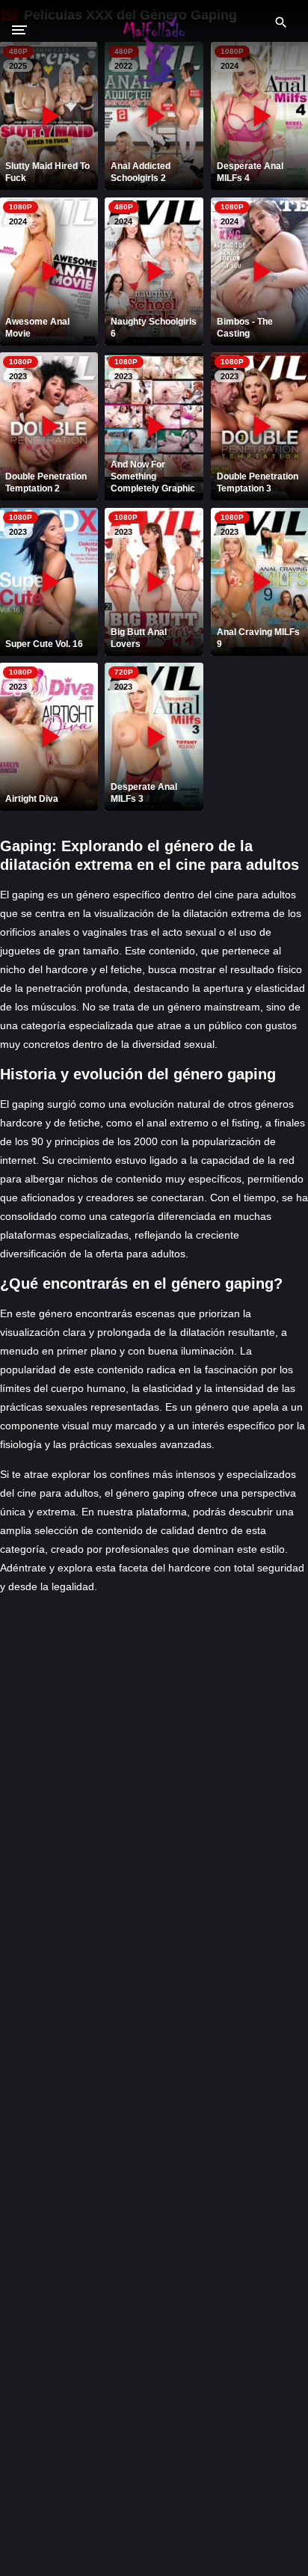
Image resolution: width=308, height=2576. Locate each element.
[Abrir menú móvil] (27, 30)
